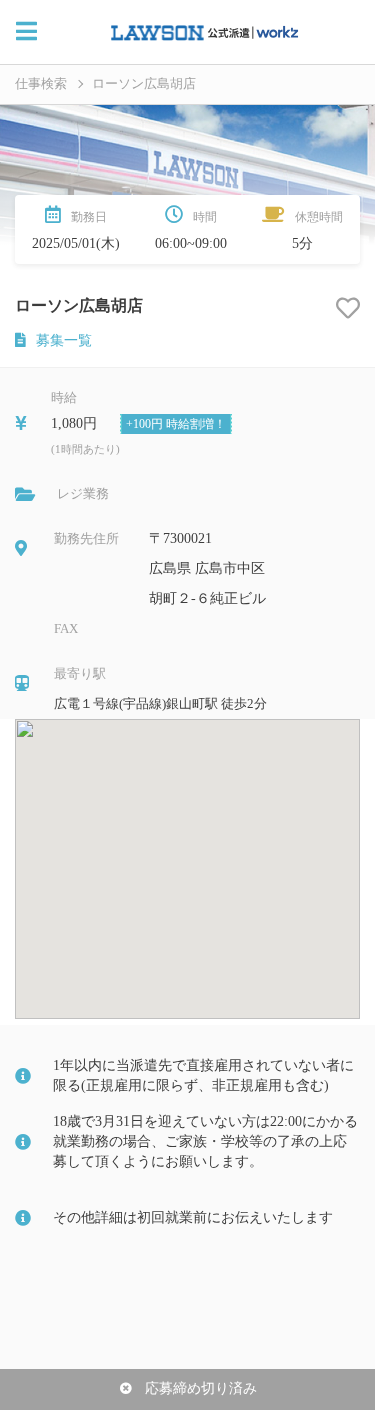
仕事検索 (41, 83)
